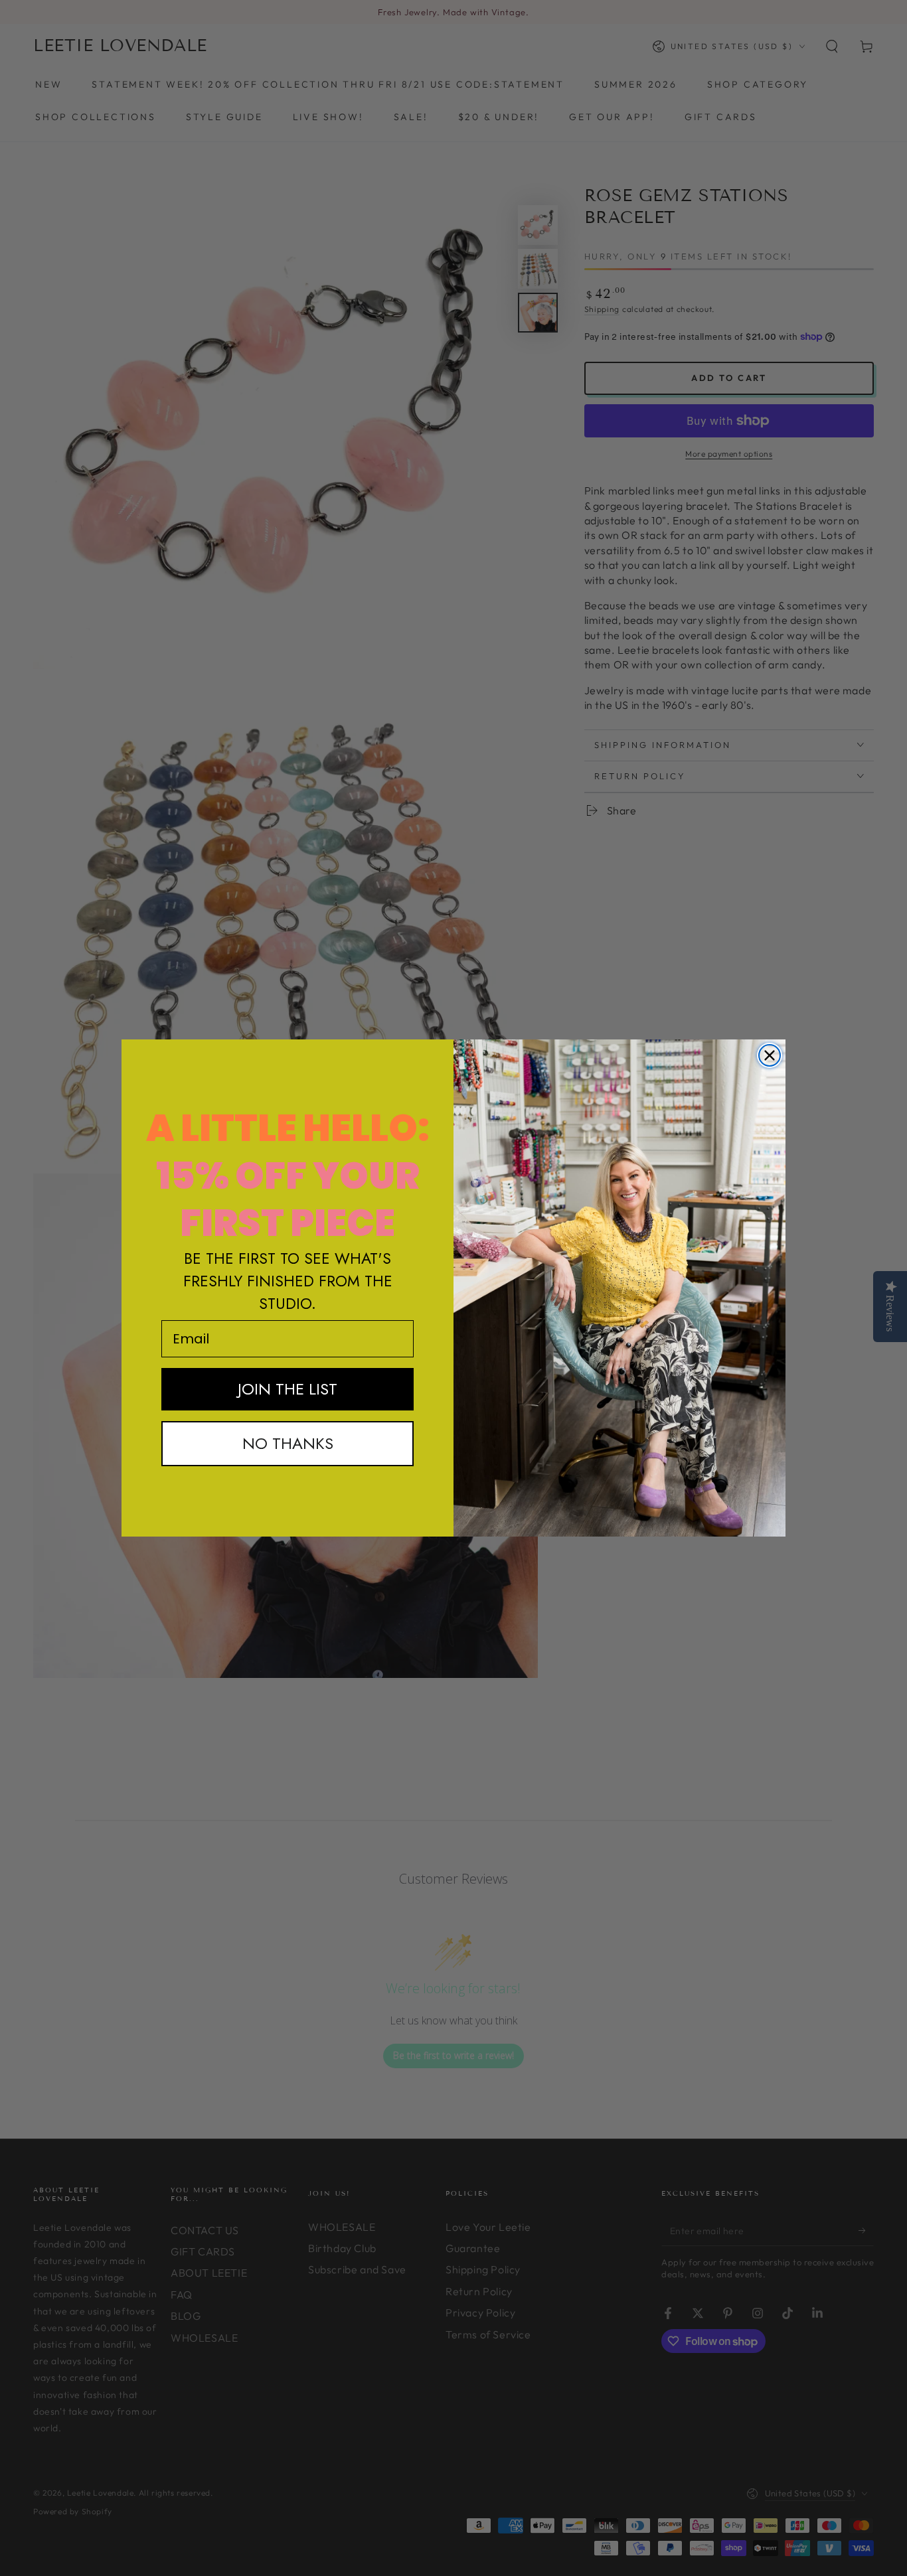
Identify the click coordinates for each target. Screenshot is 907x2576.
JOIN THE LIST (288, 1389)
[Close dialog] (770, 1055)
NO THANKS (288, 1443)
